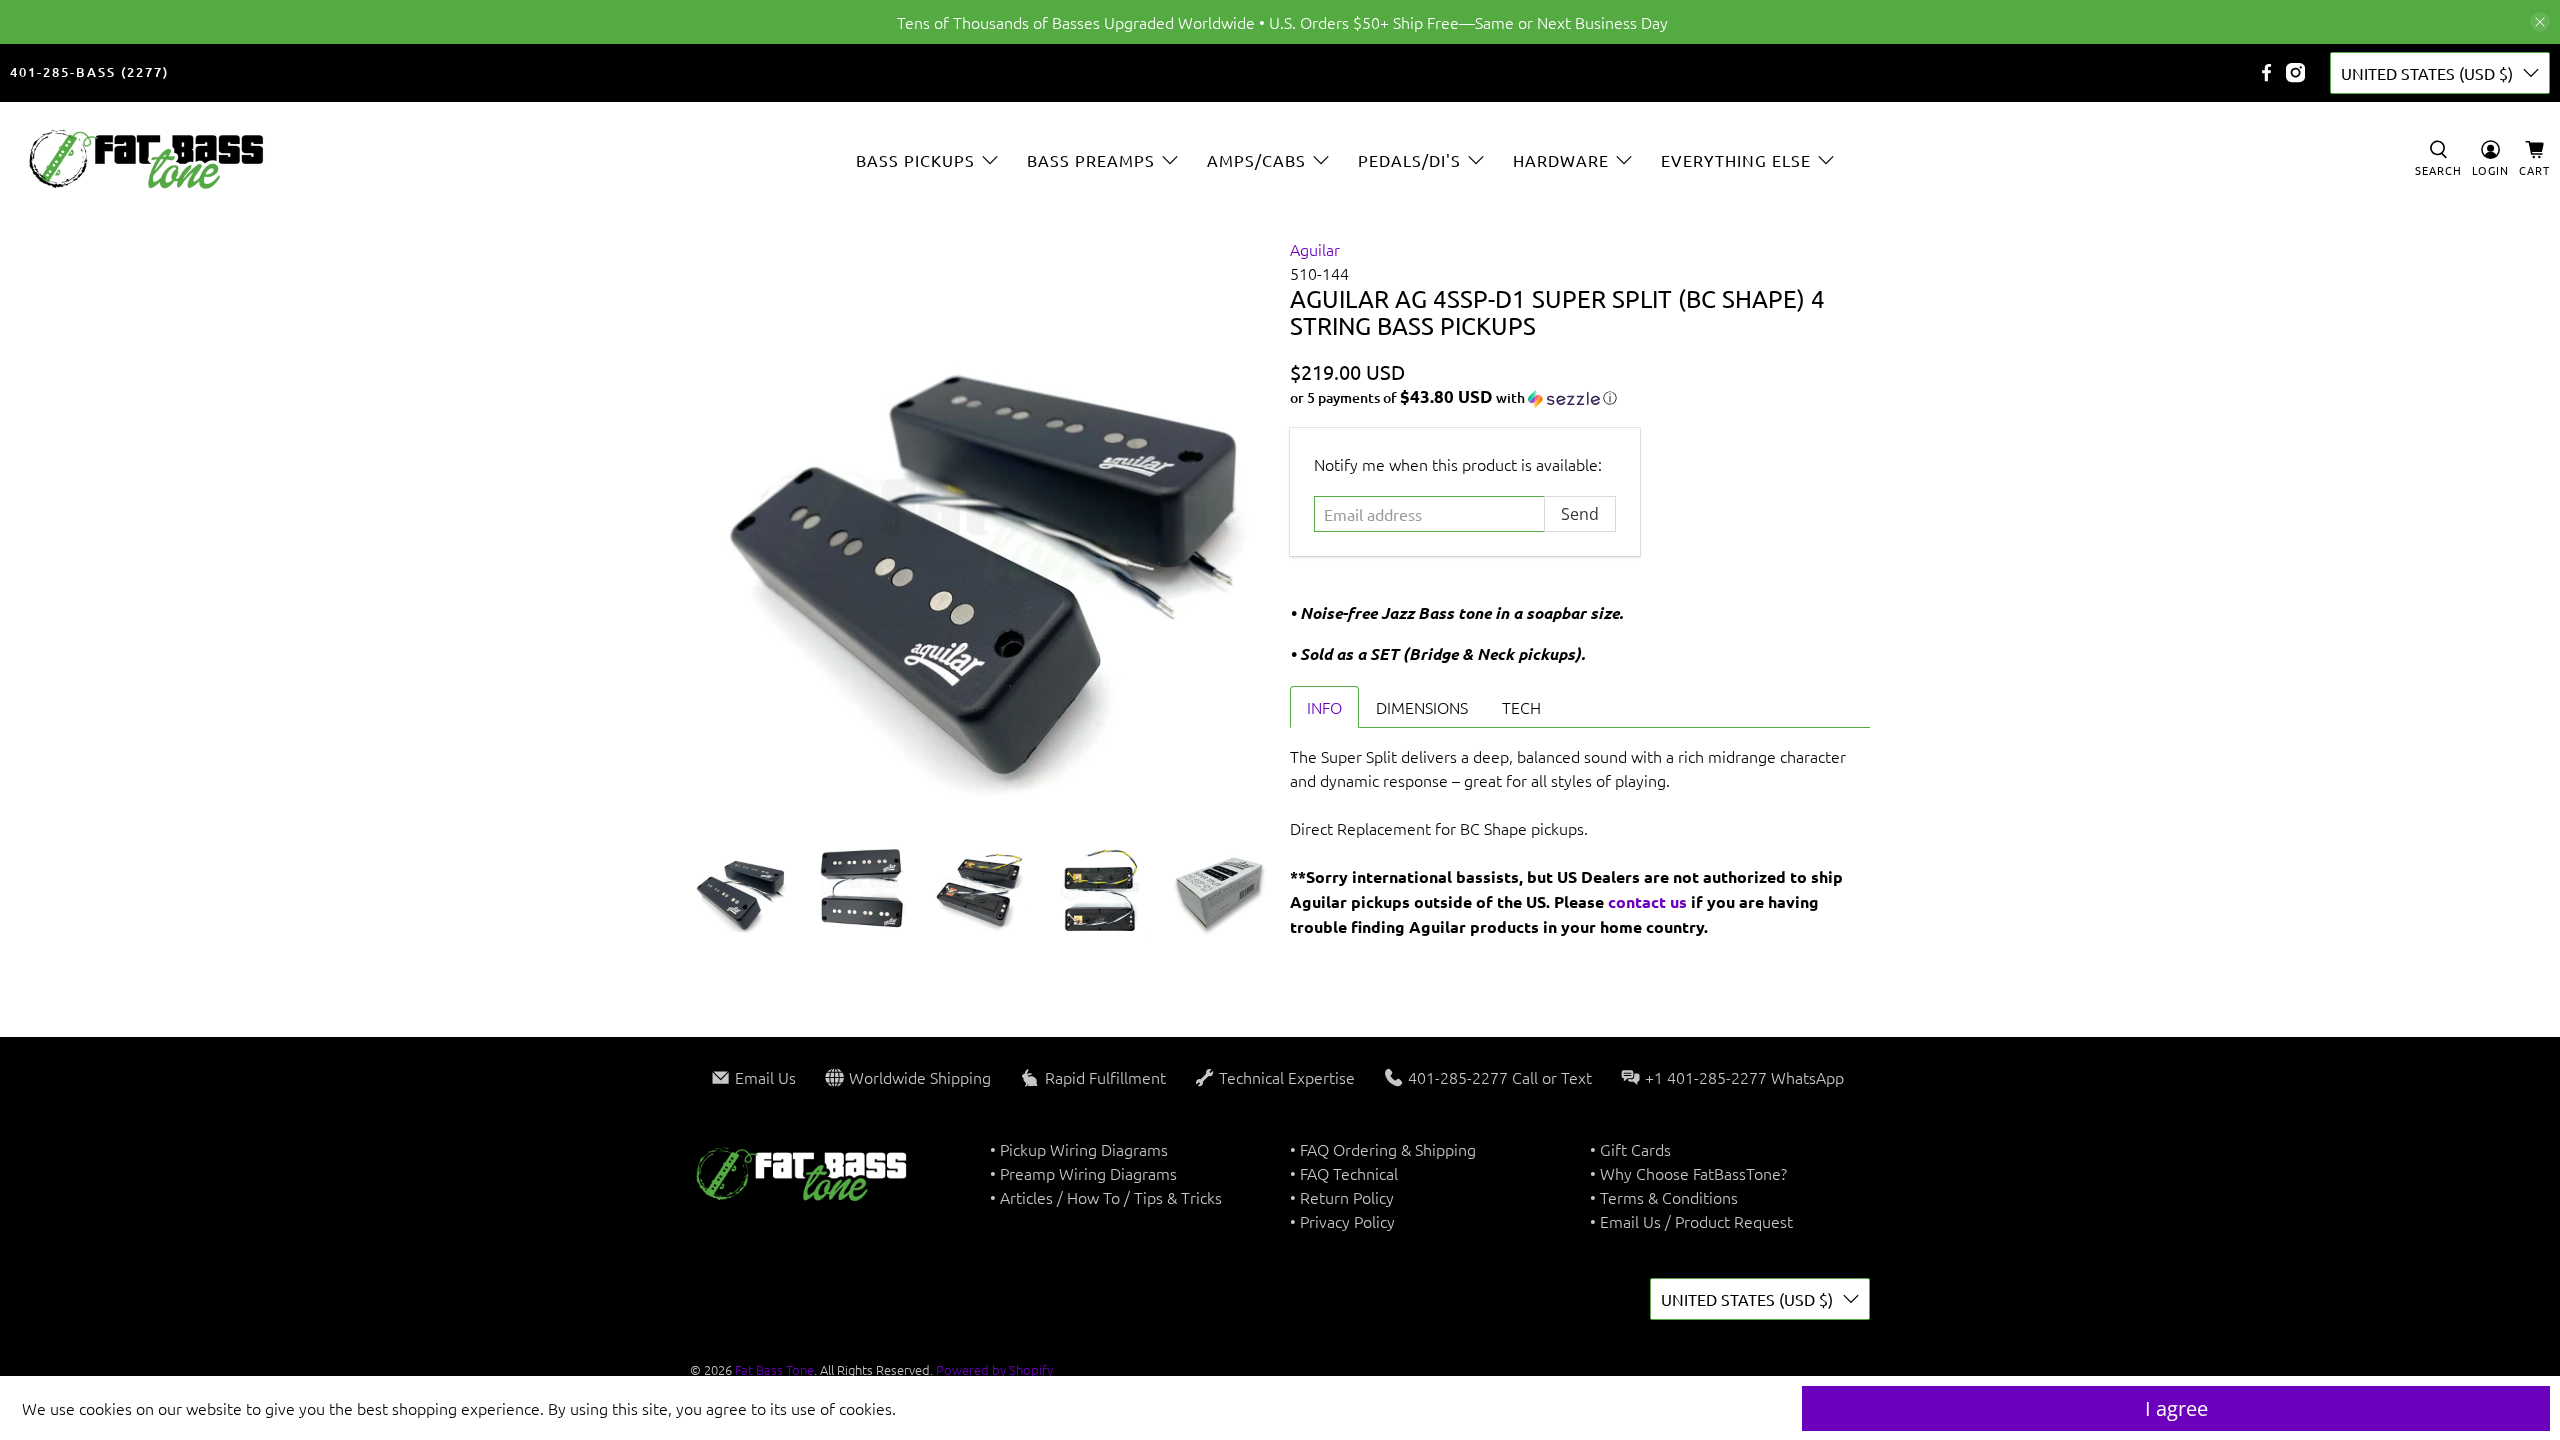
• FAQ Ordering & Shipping (1383, 1149)
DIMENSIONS (1422, 707)
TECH (1521, 707)
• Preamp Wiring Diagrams (1083, 1173)
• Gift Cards (1630, 1149)
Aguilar (1315, 249)
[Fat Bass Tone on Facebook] (2266, 72)
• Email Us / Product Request (1691, 1221)
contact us (1647, 901)
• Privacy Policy (1342, 1221)
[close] (2540, 22)
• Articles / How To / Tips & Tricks (1106, 1197)
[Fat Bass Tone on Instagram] (2295, 72)
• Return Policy (1342, 1197)
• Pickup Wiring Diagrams (1079, 1149)
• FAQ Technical (1344, 1173)
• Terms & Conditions (1664, 1197)
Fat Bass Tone (774, 1369)
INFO (1324, 707)
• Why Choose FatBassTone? (1688, 1173)
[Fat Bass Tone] (147, 159)
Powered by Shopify (994, 1369)
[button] (1580, 398)
